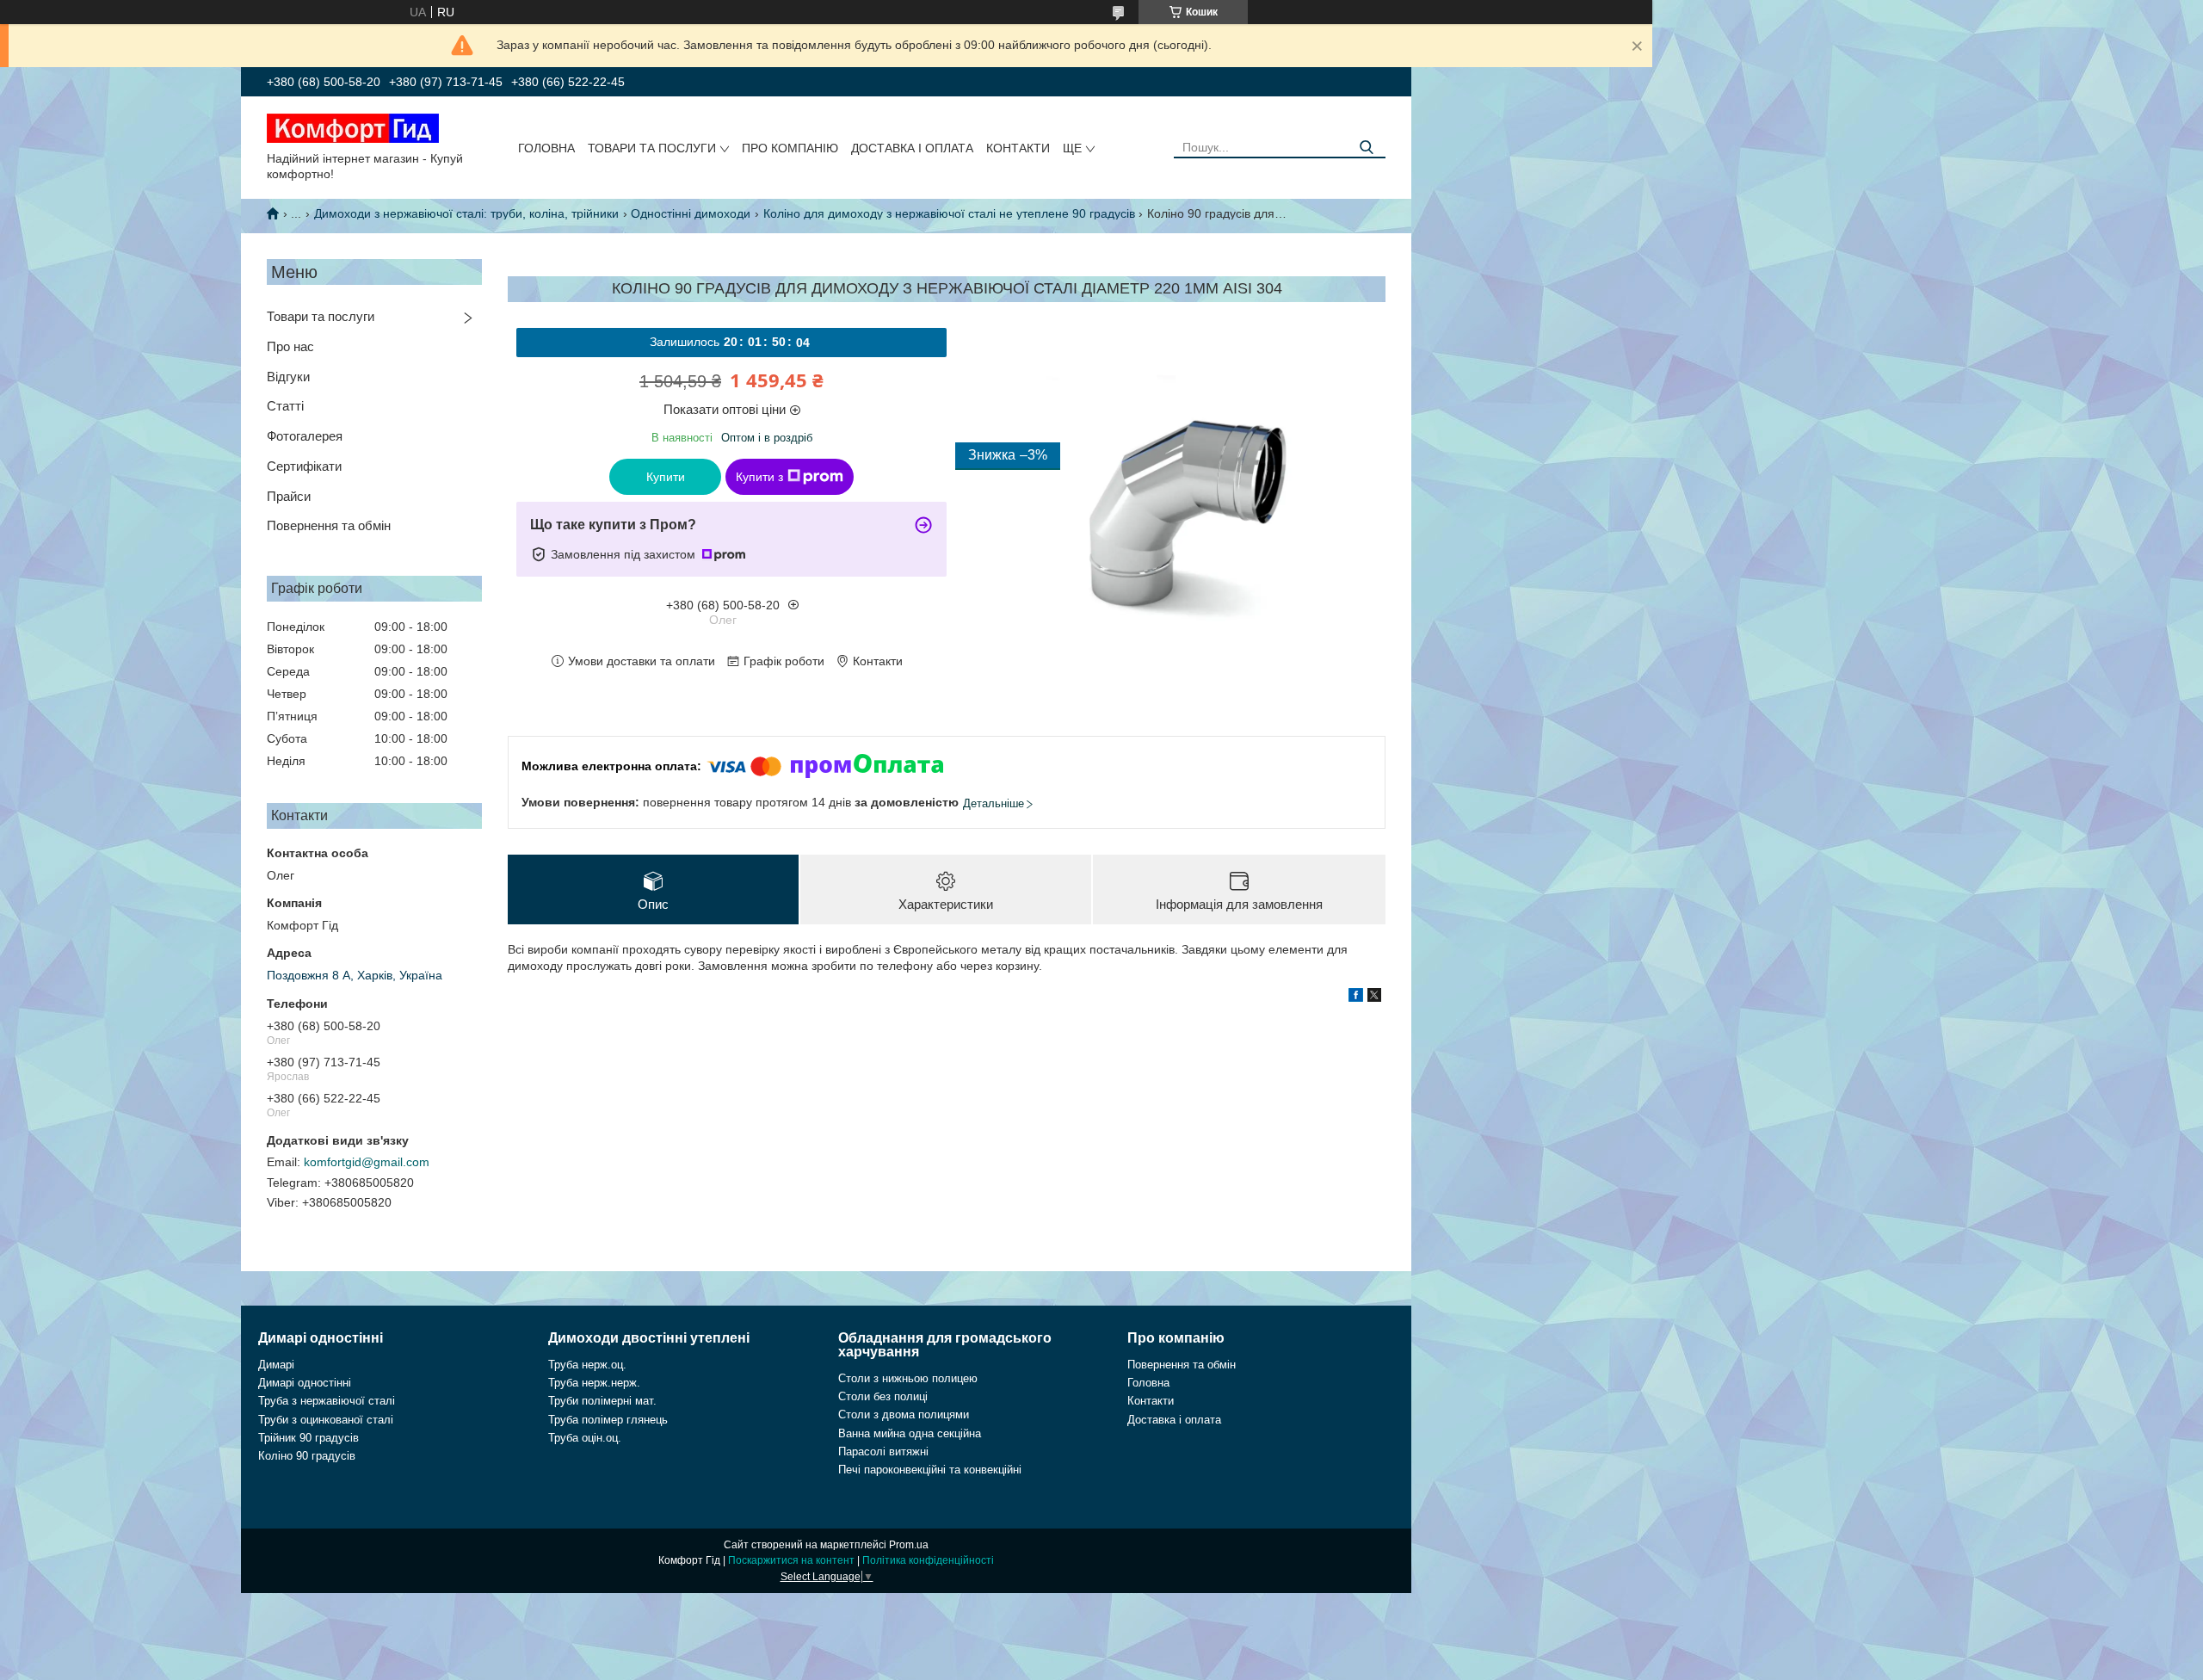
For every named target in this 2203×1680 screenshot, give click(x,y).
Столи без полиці (883, 1396)
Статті (285, 406)
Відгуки (288, 377)
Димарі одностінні (305, 1383)
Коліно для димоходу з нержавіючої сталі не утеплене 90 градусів (949, 213)
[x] (1374, 997)
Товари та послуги (652, 148)
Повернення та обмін (329, 525)
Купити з (759, 477)
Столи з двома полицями (904, 1414)
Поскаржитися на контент (791, 1560)
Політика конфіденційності (928, 1560)
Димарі (276, 1365)
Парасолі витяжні (883, 1451)
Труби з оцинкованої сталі (326, 1420)
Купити (666, 477)
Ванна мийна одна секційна (910, 1433)
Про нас (290, 346)
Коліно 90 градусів (307, 1456)
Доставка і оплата (912, 148)
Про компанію (790, 148)
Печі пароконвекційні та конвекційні (930, 1470)
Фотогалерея (305, 436)
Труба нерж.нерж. (594, 1383)
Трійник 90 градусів (309, 1438)
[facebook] (1356, 997)
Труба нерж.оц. (587, 1365)
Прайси (289, 496)
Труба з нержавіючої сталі (327, 1401)
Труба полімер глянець (608, 1420)
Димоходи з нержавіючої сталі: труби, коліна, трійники (466, 213)
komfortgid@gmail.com (367, 1162)
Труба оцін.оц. (585, 1438)
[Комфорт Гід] (353, 127)
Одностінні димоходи (691, 213)
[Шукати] (1366, 148)
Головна (546, 148)
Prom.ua (909, 1545)
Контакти (1018, 148)
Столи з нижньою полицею (908, 1378)
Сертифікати (304, 466)
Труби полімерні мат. (602, 1401)
